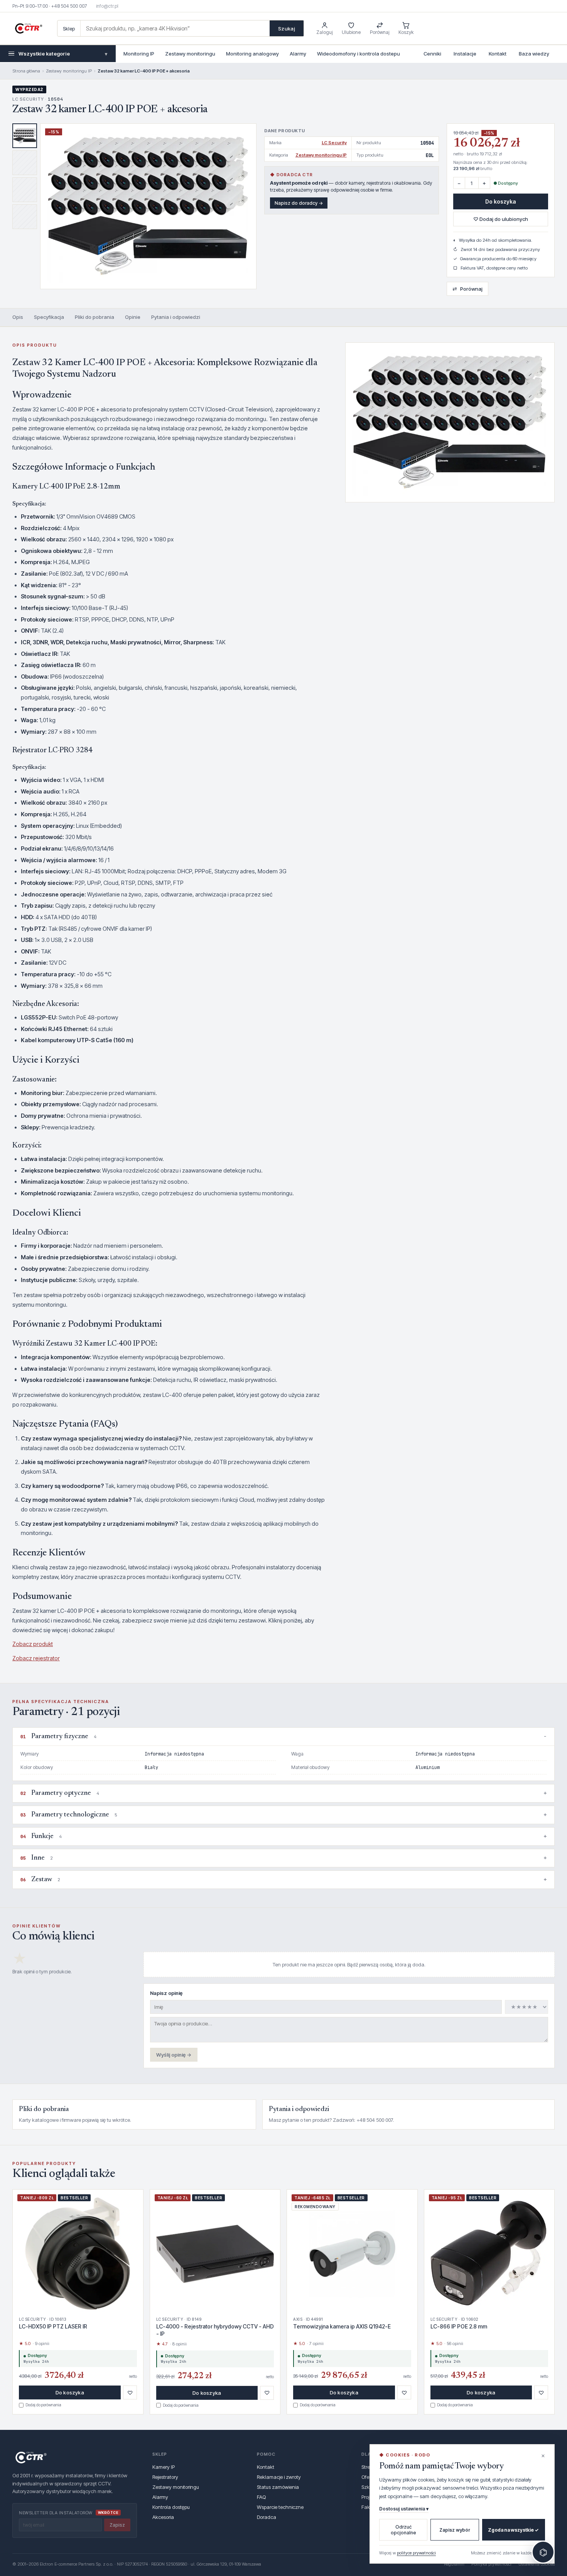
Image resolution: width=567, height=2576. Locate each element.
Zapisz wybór (455, 2530)
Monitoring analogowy (252, 54)
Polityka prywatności (491, 2564)
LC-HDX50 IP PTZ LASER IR (53, 2326)
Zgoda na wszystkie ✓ (513, 2530)
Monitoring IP (139, 54)
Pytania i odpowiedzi (176, 317)
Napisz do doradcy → (299, 203)
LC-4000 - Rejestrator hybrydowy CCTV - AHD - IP (215, 2330)
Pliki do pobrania (94, 317)
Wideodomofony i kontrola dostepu (359, 54)
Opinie (133, 317)
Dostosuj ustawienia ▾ (404, 2509)
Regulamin (454, 2564)
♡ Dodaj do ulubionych (501, 219)
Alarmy (298, 54)
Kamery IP (164, 2467)
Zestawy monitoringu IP (69, 71)
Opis (18, 317)
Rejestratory (165, 2477)
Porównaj (467, 289)
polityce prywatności (416, 2553)
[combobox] (175, 28)
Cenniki (432, 54)
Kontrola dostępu (171, 2507)
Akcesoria (163, 2517)
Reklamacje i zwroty (279, 2477)
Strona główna (26, 71)
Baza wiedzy (534, 54)
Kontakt (498, 54)
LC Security (334, 143)
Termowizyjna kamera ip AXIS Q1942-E (342, 2326)
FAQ (261, 2497)
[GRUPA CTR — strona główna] (29, 29)
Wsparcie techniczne (280, 2507)
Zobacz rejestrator (36, 1658)
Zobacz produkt (33, 1644)
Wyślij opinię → (174, 2055)
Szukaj (287, 29)
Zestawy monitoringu (190, 54)
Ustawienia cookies (537, 2564)
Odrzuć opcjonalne (403, 2530)
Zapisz (117, 2525)
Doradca (267, 2517)
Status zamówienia (278, 2487)
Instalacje (465, 54)
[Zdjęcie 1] (25, 136)
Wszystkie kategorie (63, 54)
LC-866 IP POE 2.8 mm (459, 2326)
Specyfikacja (49, 317)
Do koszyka (501, 201)
